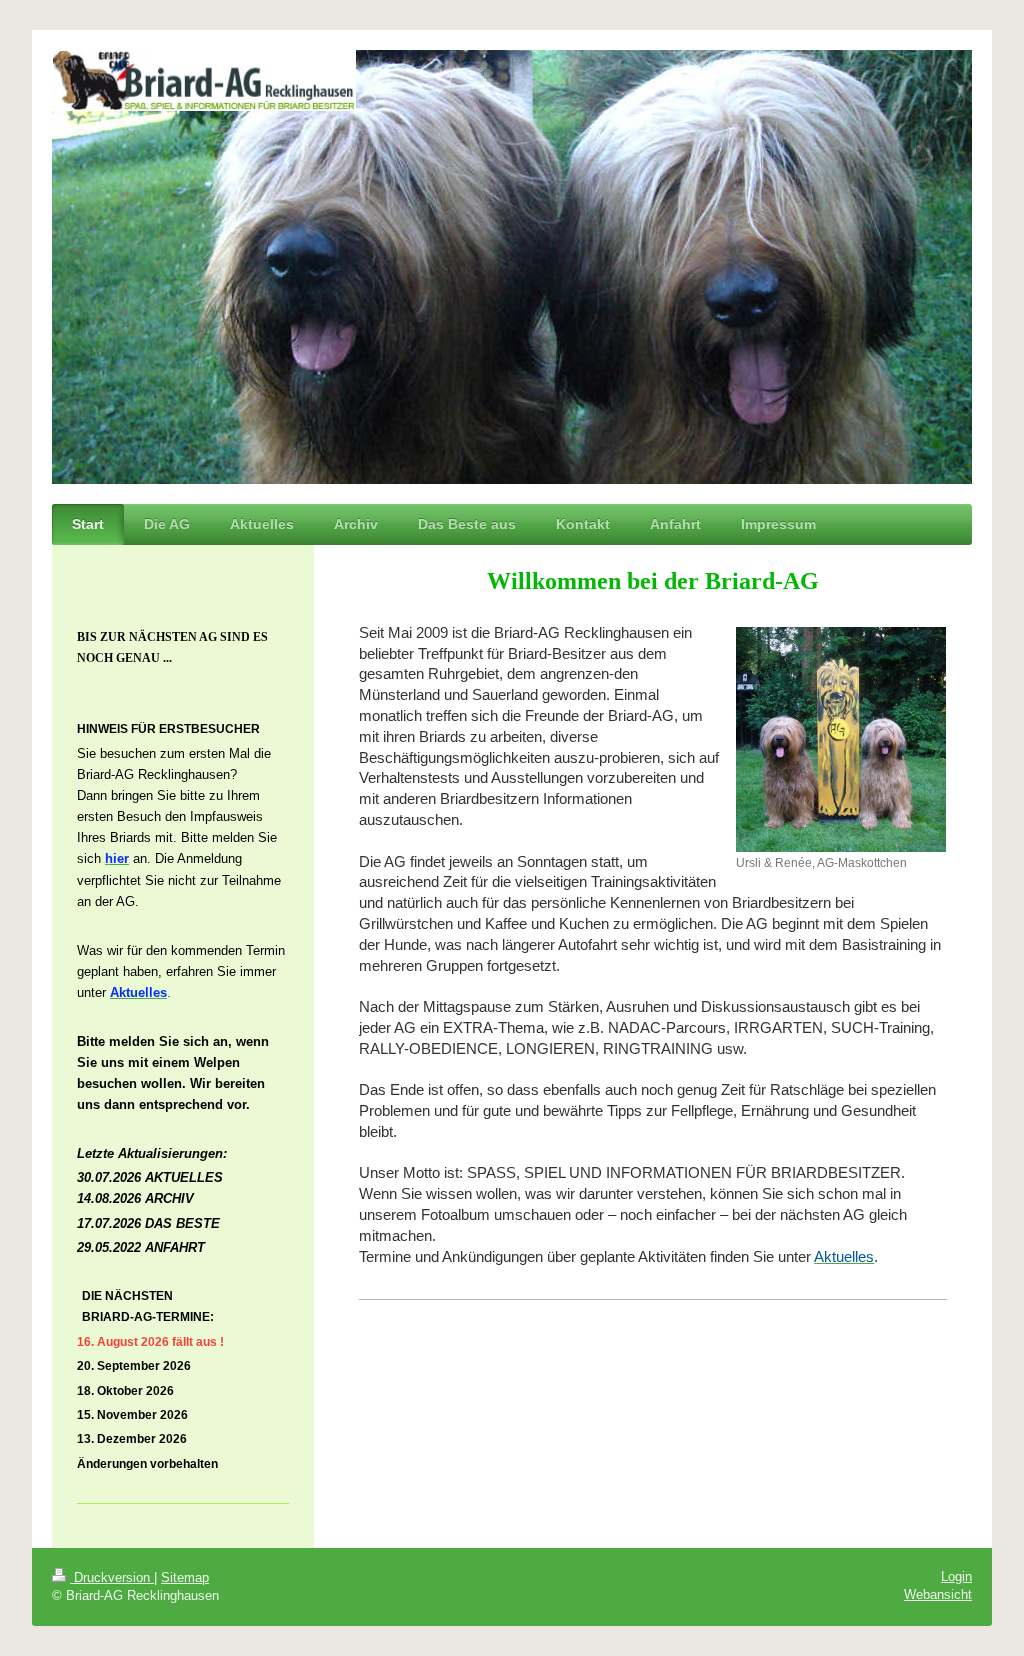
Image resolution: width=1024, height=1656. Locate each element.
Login (956, 1576)
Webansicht (938, 1594)
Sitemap (185, 1577)
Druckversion (112, 1577)
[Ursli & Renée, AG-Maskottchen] (841, 739)
